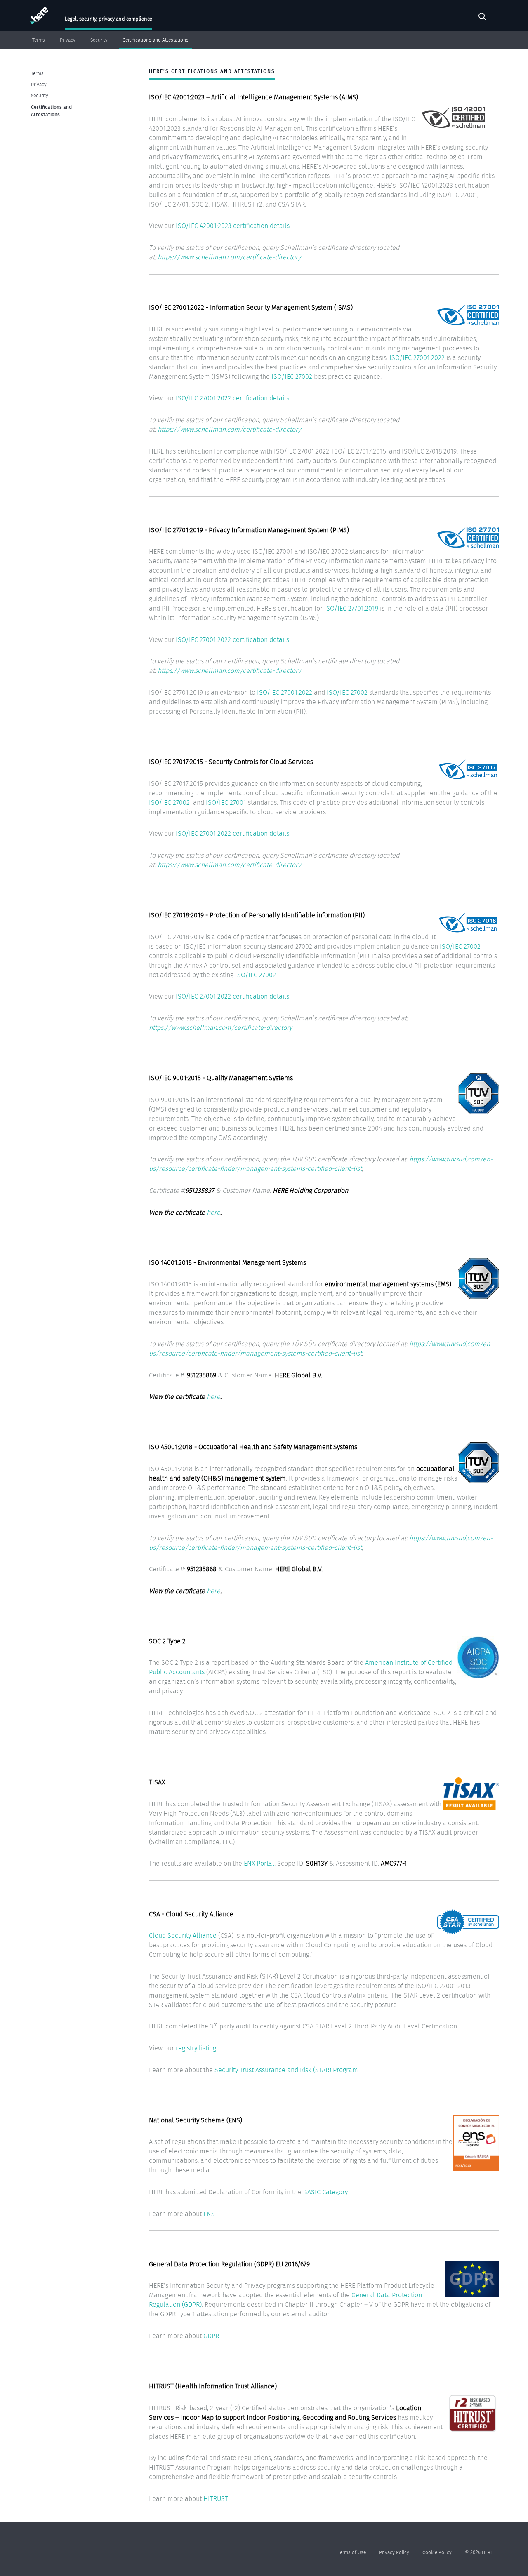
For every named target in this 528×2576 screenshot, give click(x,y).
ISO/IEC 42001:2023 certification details (233, 226)
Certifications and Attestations (156, 40)
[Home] (38, 18)
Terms (39, 40)
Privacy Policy (394, 2552)
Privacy (68, 40)
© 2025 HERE (479, 2552)
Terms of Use (352, 2552)
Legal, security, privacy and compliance (108, 19)
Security (99, 40)
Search (482, 18)
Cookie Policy (437, 2552)
